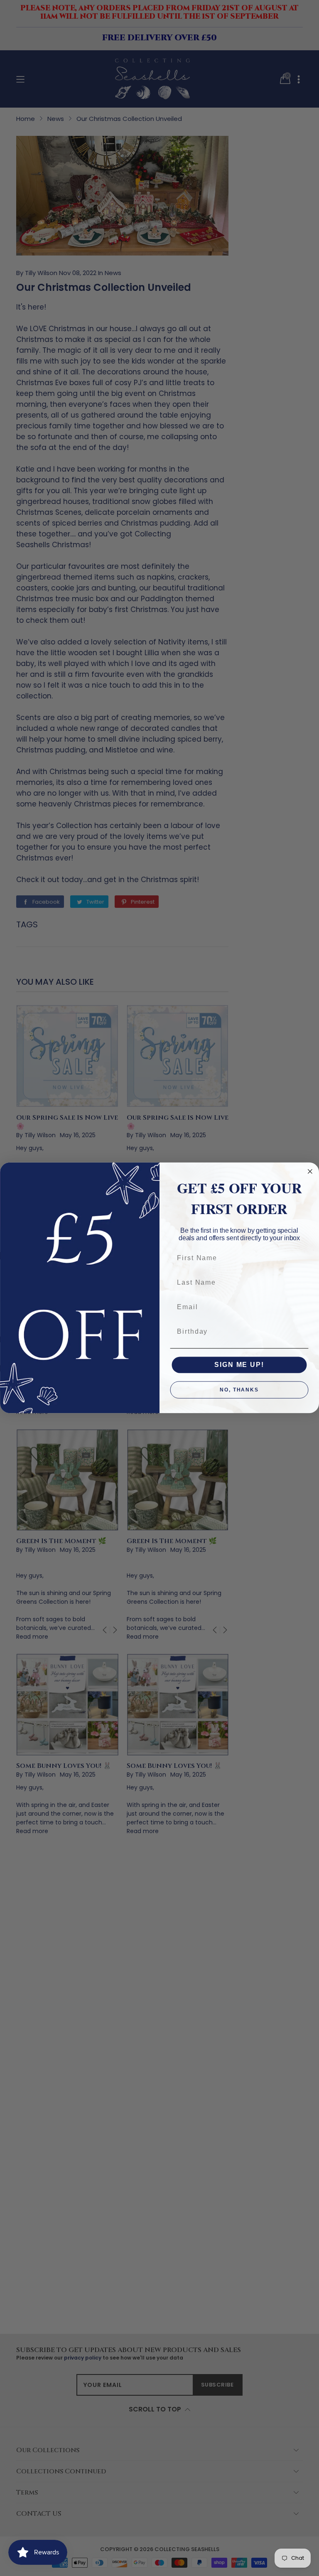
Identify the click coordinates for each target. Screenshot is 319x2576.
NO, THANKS (239, 1390)
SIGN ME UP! (239, 1365)
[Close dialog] (310, 1172)
